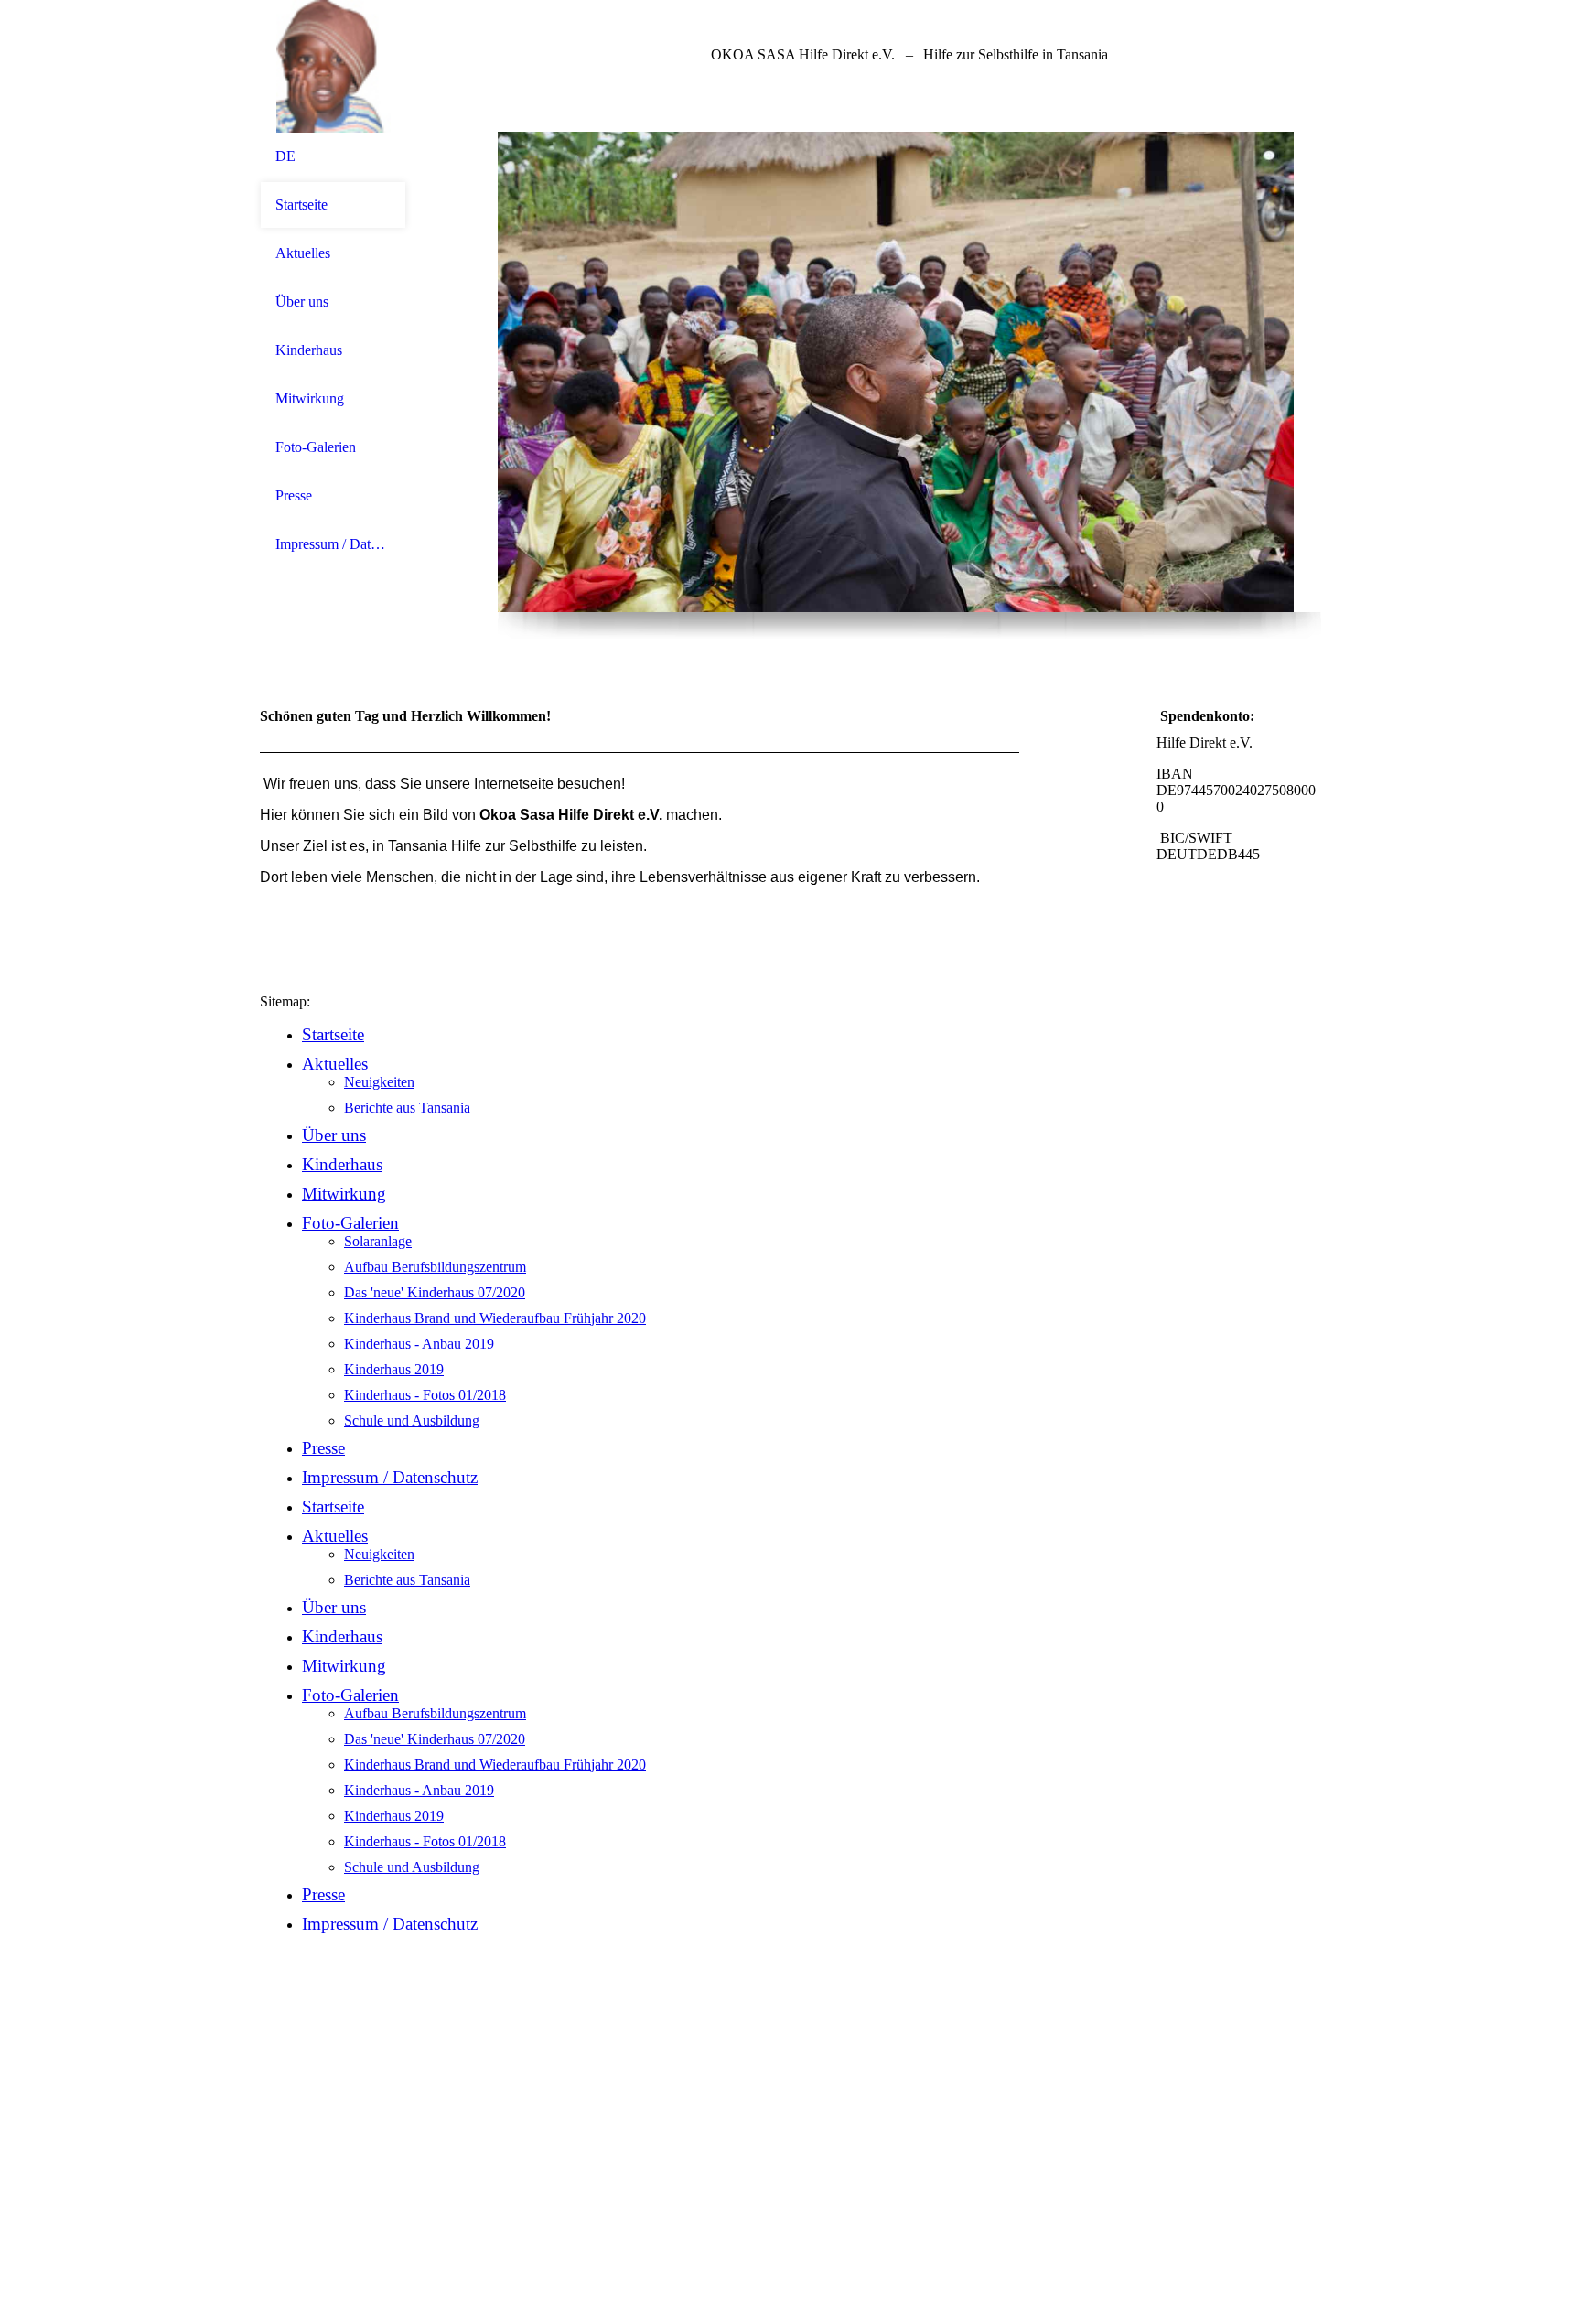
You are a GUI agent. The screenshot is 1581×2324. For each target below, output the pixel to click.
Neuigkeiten (379, 1082)
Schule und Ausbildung (412, 1420)
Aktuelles (303, 253)
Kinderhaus (309, 350)
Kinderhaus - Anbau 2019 (419, 1344)
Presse (294, 495)
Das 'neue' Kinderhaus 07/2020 (435, 1292)
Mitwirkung (310, 398)
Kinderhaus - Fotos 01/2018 (425, 1395)
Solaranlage (378, 1241)
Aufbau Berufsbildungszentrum (435, 1267)
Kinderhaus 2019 (394, 1369)
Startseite (301, 204)
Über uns (302, 301)
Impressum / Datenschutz (333, 544)
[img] (333, 66)
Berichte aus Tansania (407, 1108)
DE (285, 156)
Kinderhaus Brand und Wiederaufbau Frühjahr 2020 (495, 1318)
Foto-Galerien (316, 447)
